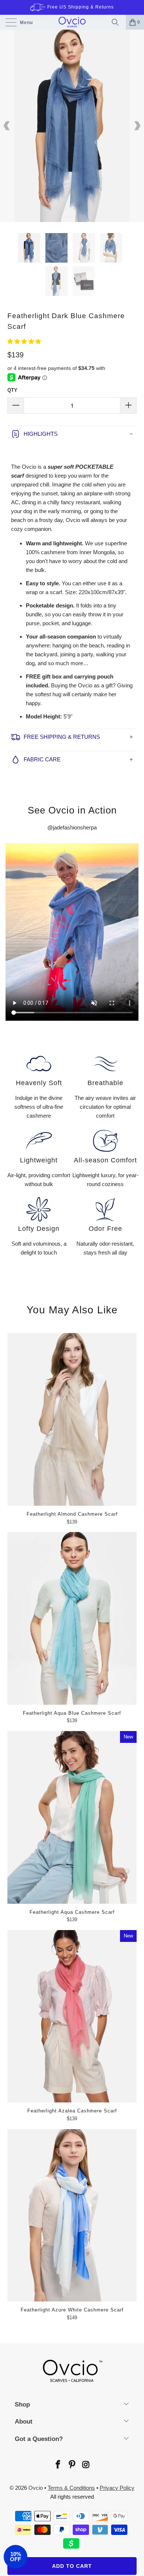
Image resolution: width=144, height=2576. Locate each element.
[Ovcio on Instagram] (86, 2465)
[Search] (117, 22)
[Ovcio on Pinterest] (72, 2465)
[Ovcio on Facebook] (58, 2465)
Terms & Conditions (71, 2488)
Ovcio (36, 2488)
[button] (24, 341)
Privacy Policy (117, 2488)
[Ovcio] (72, 22)
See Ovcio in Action (72, 810)
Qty (12, 390)
